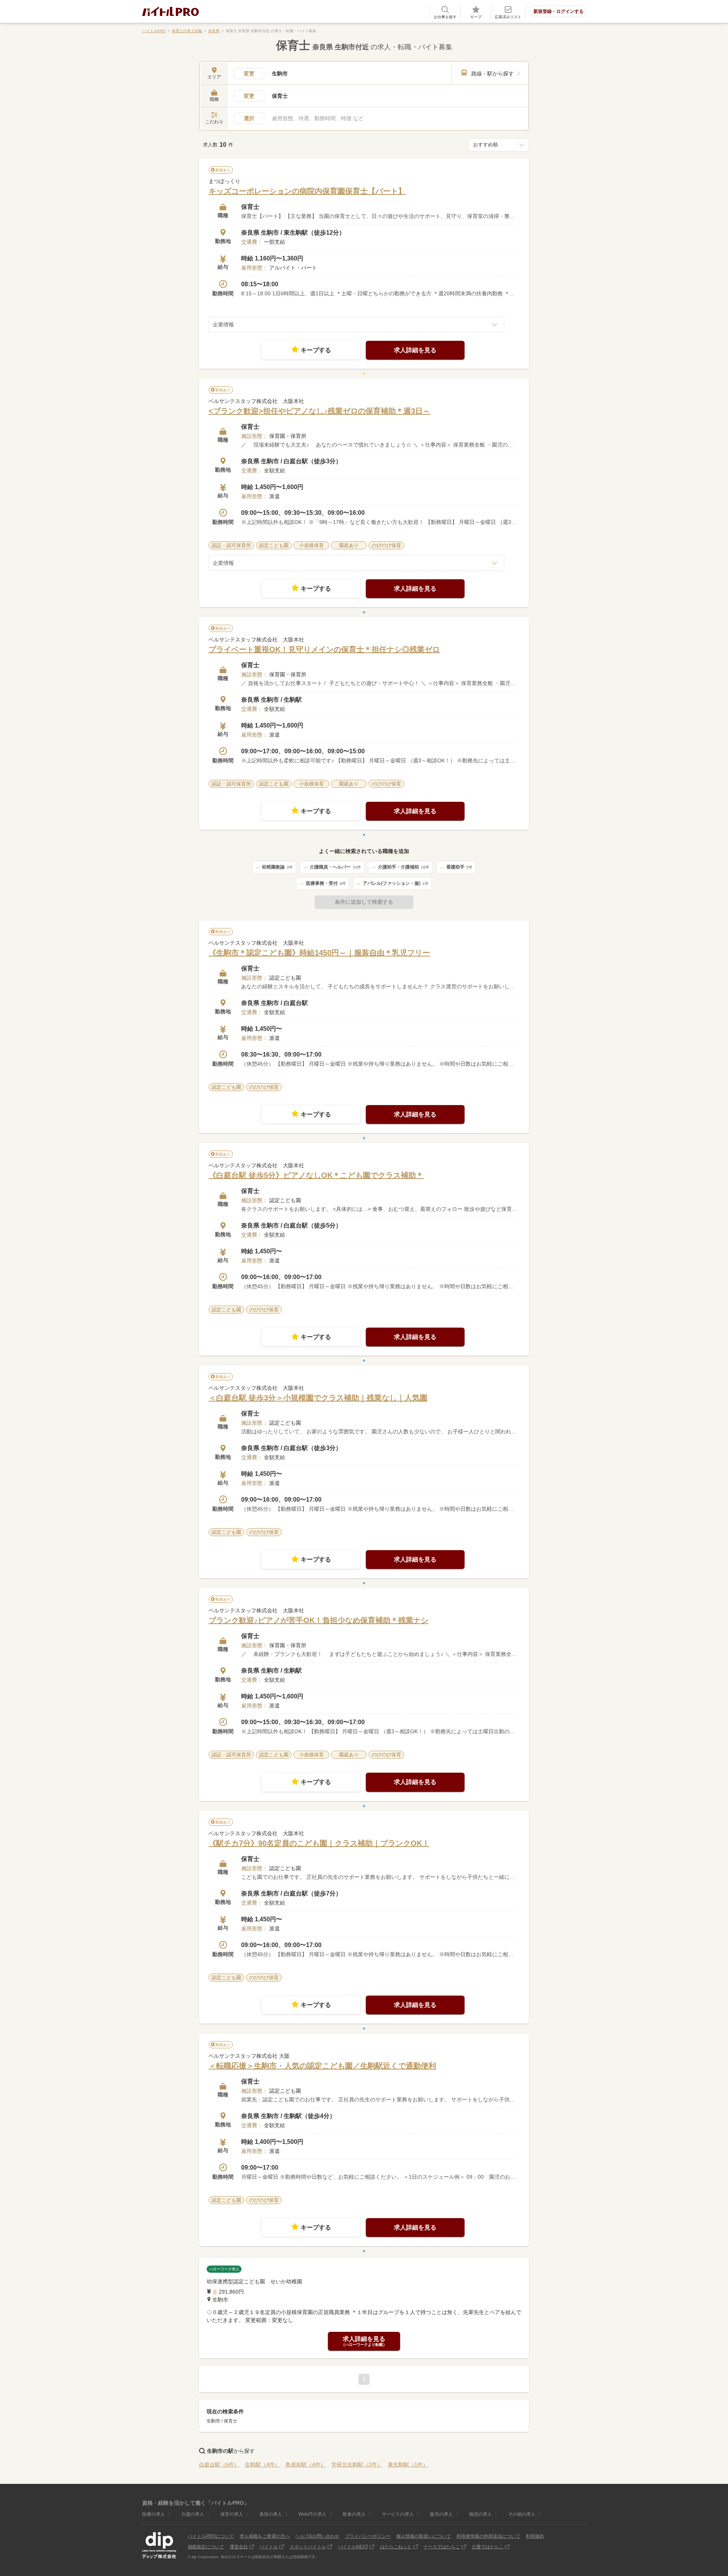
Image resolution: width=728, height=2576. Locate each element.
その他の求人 (522, 2514)
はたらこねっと (396, 2547)
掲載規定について (206, 2547)
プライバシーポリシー (368, 2536)
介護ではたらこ (488, 2547)
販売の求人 (441, 2514)
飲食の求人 (354, 2514)
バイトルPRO (154, 31)
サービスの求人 (398, 2514)
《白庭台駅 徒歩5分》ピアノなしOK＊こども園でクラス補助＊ (316, 1175)
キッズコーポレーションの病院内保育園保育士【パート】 (307, 191)
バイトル (269, 2547)
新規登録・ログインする (559, 11)
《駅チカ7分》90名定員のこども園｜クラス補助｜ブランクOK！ (319, 1843)
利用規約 (535, 2536)
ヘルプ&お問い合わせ (317, 2536)
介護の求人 (193, 2514)
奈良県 (214, 31)
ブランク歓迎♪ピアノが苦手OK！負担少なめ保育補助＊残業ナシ (318, 1620)
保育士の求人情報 (187, 31)
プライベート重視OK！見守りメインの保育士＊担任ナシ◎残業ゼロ (324, 649)
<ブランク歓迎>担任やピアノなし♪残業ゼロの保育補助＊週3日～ (319, 411)
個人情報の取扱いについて (424, 2536)
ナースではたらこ (442, 2547)
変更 (249, 74)
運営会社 (239, 2547)
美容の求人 (271, 2514)
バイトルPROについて (211, 2536)
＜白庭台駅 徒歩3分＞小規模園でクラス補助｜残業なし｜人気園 (318, 1398)
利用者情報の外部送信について (488, 2536)
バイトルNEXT (353, 2547)
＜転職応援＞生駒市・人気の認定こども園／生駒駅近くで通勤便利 (322, 2066)
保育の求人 (232, 2514)
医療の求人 (154, 2514)
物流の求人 (480, 2514)
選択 (249, 118)
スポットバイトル (308, 2547)
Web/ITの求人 (312, 2514)
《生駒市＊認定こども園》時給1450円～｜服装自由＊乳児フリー (319, 953)
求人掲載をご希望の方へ (265, 2536)
